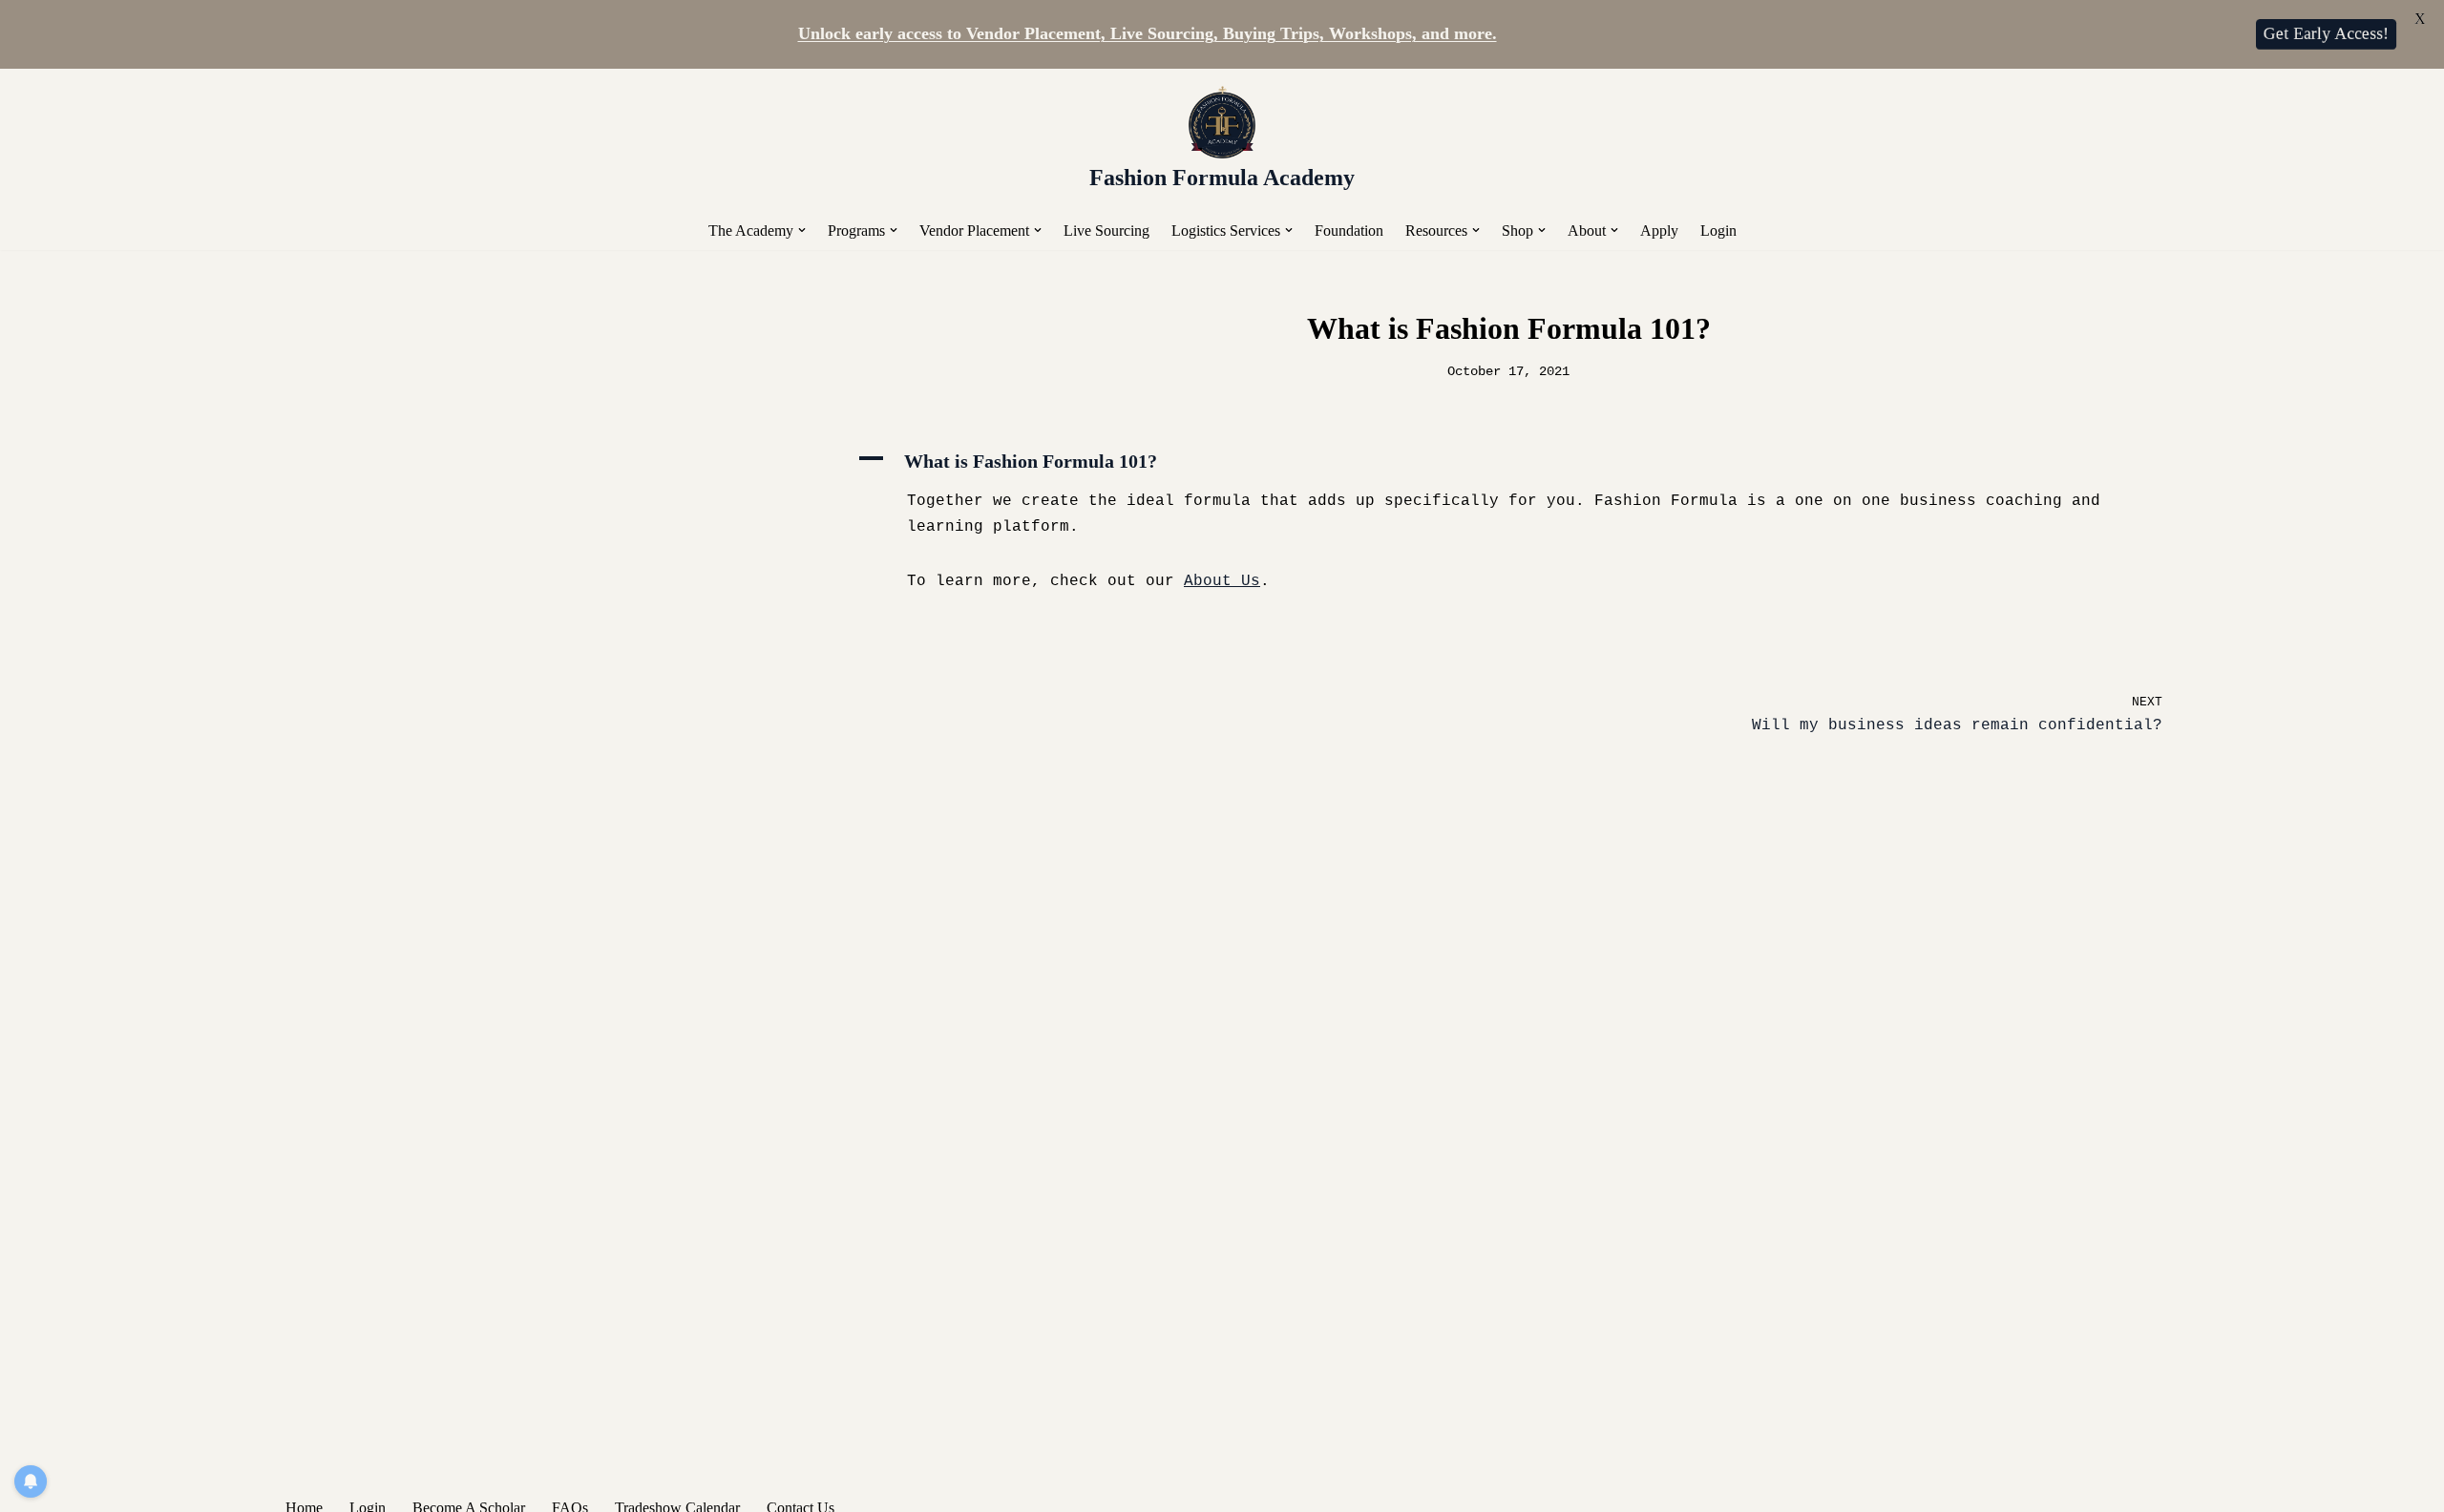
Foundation (1349, 231)
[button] (802, 230)
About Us (1222, 581)
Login (1718, 231)
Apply (1659, 231)
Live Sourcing (1106, 231)
